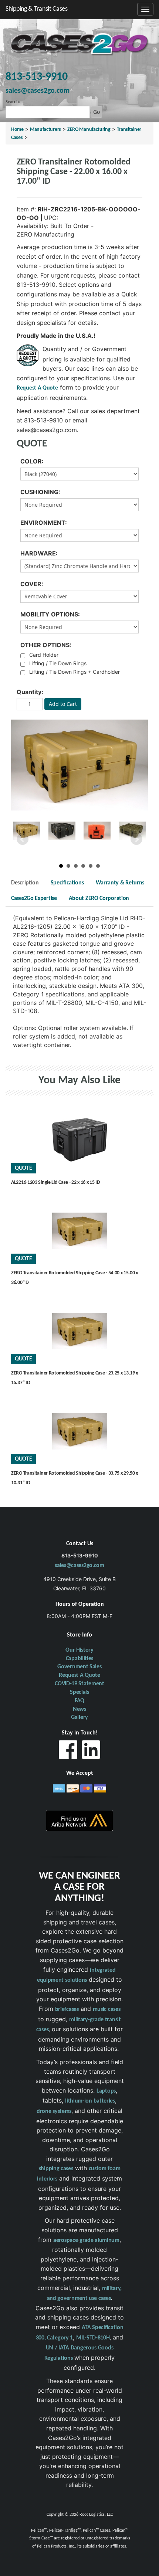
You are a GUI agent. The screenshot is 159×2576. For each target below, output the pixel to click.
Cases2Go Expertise (34, 898)
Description (25, 883)
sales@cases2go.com (79, 1566)
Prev (23, 839)
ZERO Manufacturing (89, 130)
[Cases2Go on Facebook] (68, 1752)
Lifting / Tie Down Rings (58, 663)
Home (17, 130)
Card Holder (44, 655)
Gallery (79, 1717)
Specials (79, 1692)
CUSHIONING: (40, 492)
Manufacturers (45, 130)
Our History (79, 1650)
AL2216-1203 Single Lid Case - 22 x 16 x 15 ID (56, 1182)
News (79, 1709)
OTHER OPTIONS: (46, 645)
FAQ (79, 1701)
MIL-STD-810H (93, 2338)
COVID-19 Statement (79, 1684)
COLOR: (32, 461)
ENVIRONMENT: (44, 523)
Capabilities (79, 1659)
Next (136, 839)
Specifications (67, 883)
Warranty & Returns (120, 883)
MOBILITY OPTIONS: (50, 614)
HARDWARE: (39, 553)
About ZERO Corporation (99, 898)
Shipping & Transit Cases (37, 9)
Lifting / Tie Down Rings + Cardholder (75, 672)
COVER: (32, 584)
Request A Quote (37, 388)
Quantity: (30, 692)
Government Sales (79, 1667)
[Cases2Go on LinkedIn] (91, 1752)
